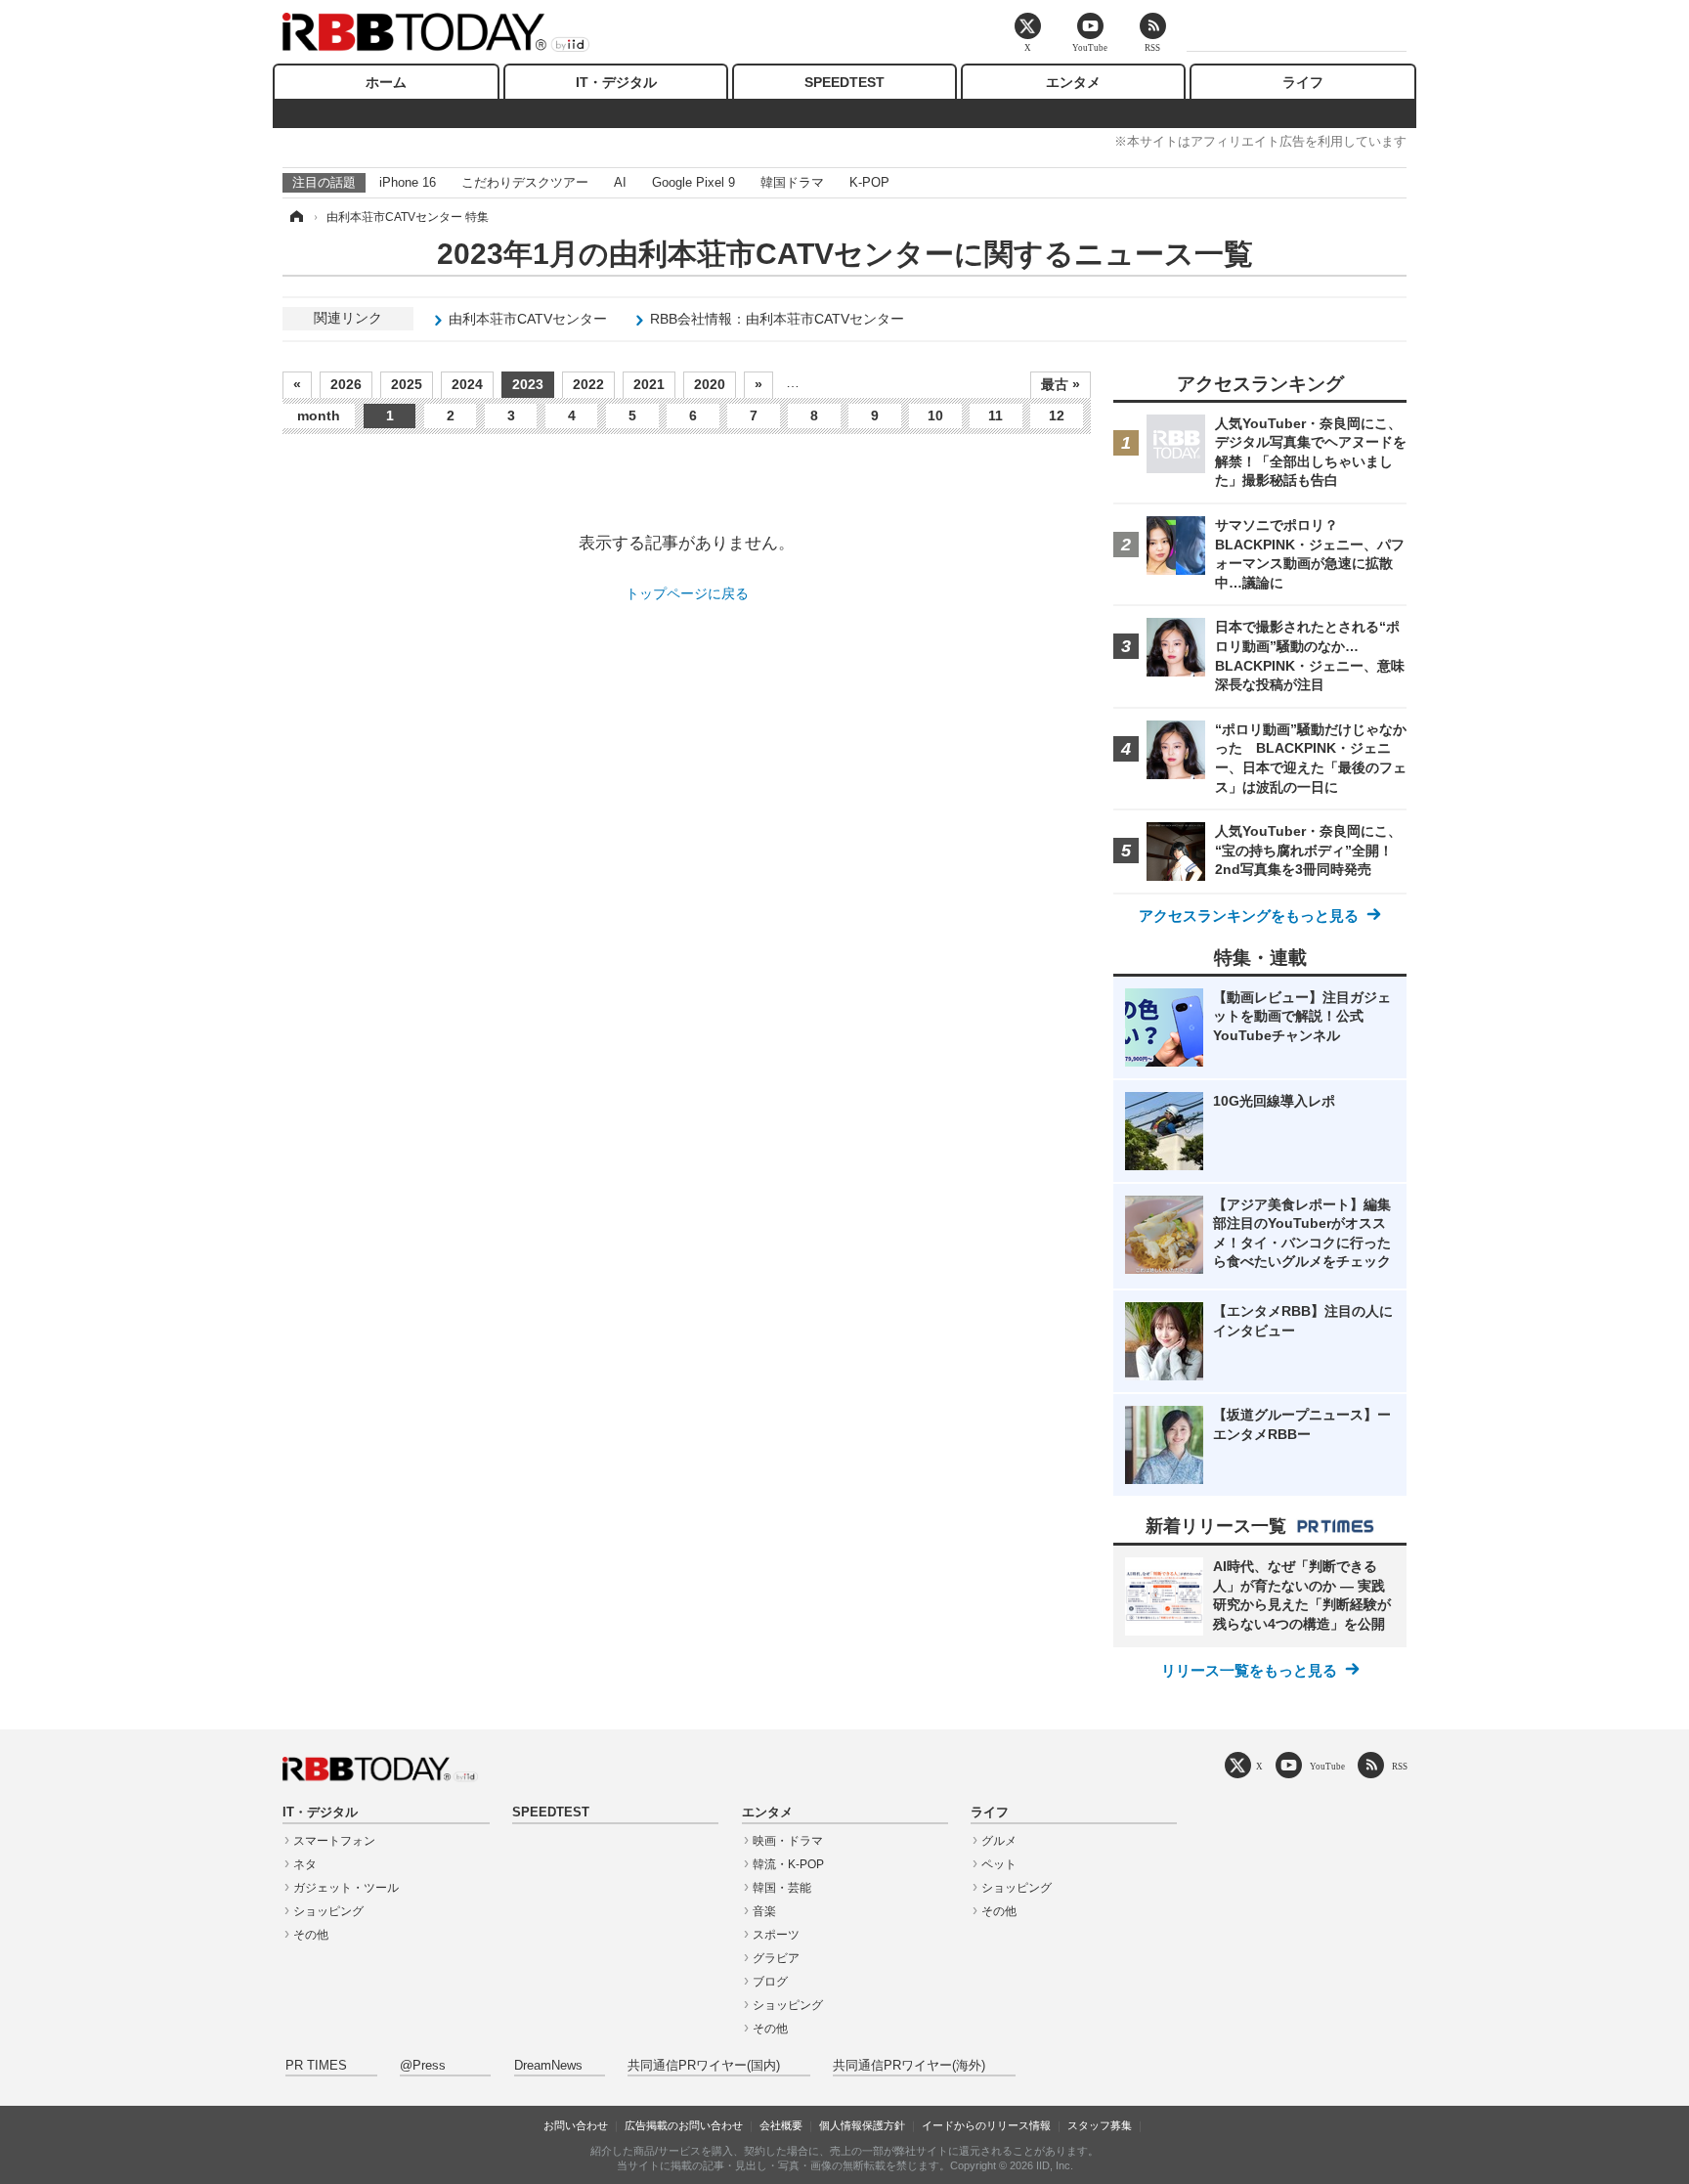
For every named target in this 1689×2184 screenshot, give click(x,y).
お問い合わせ (576, 2125)
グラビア (776, 1958)
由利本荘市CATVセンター (528, 319)
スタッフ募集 (1100, 2125)
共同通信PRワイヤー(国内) (704, 2066)
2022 (588, 384)
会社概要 (781, 2125)
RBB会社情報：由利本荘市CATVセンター (777, 319)
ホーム (386, 82)
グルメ (999, 1841)
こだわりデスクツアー (525, 182)
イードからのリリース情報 (986, 2125)
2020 (710, 384)
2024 (467, 384)
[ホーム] (295, 217)
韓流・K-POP (788, 1864)
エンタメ (1073, 82)
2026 (346, 384)
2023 (528, 384)
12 (1057, 415)
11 (996, 415)
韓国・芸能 (782, 1888)
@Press (423, 2066)
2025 (407, 384)
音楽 (764, 1911)
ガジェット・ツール (346, 1888)
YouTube (1327, 1766)
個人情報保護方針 (862, 2125)
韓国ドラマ (792, 182)
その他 (311, 1935)
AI (620, 182)
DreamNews (548, 2066)
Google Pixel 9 (693, 182)
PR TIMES (316, 2066)
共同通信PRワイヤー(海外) (909, 2066)
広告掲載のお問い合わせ (684, 2125)
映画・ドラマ (788, 1841)
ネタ (305, 1864)
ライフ (1303, 82)
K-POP (869, 182)
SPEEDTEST (844, 82)
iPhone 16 (408, 182)
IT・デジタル (616, 82)
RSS (1400, 1766)
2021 (649, 384)
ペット (999, 1864)
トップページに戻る (687, 593)
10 (935, 415)
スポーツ (776, 1935)
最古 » (1061, 384)
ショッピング (328, 1911)
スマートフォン (334, 1841)
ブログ (770, 1982)
